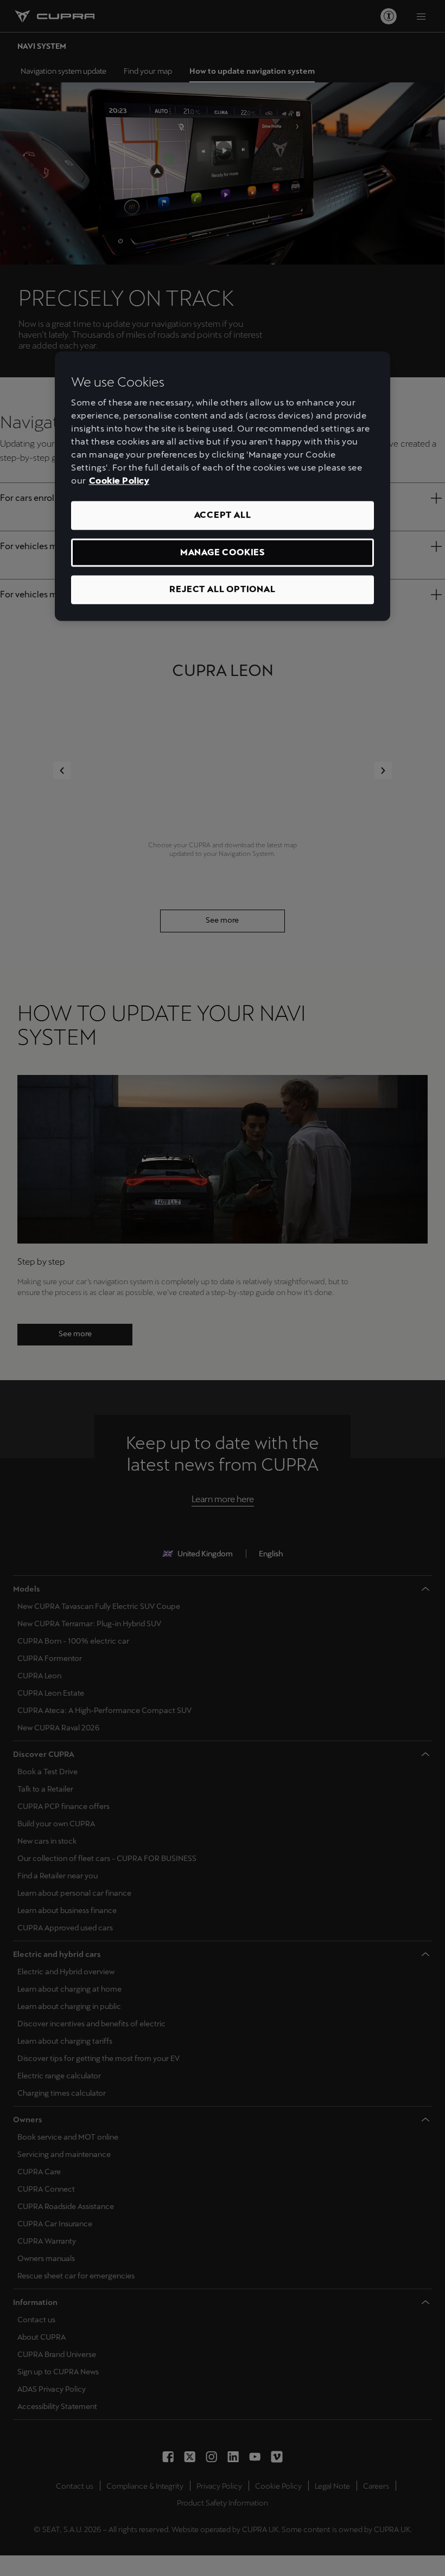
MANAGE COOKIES (223, 552)
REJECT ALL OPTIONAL (222, 590)
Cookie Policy (119, 481)
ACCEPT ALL (223, 515)
